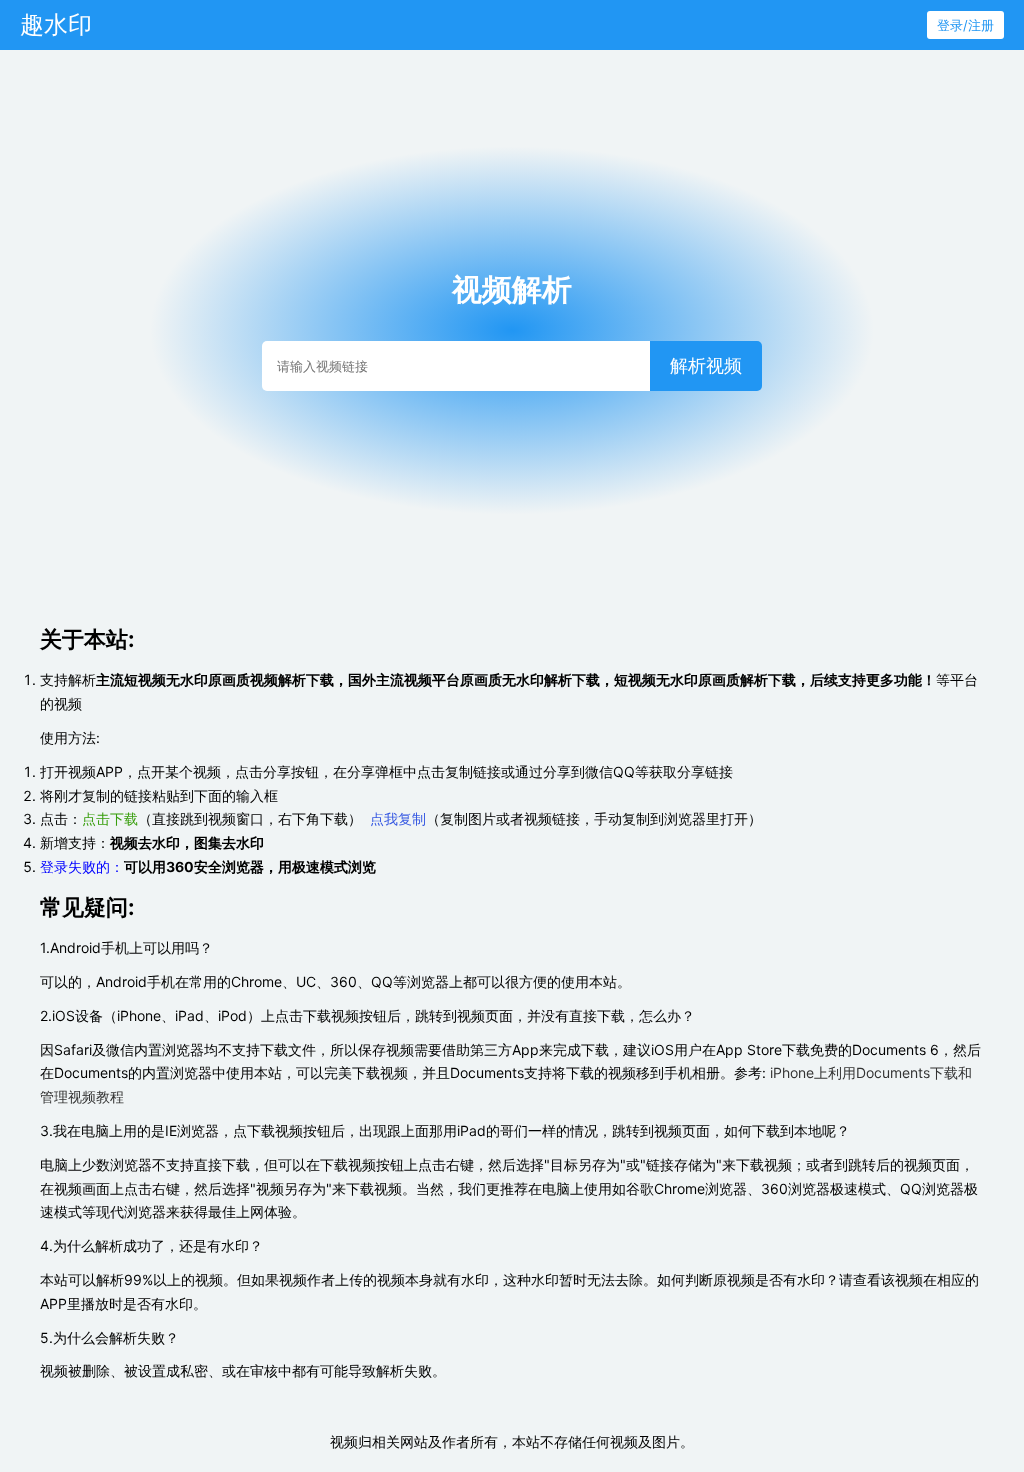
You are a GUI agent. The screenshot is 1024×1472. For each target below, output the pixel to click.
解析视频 (706, 366)
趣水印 (56, 24)
